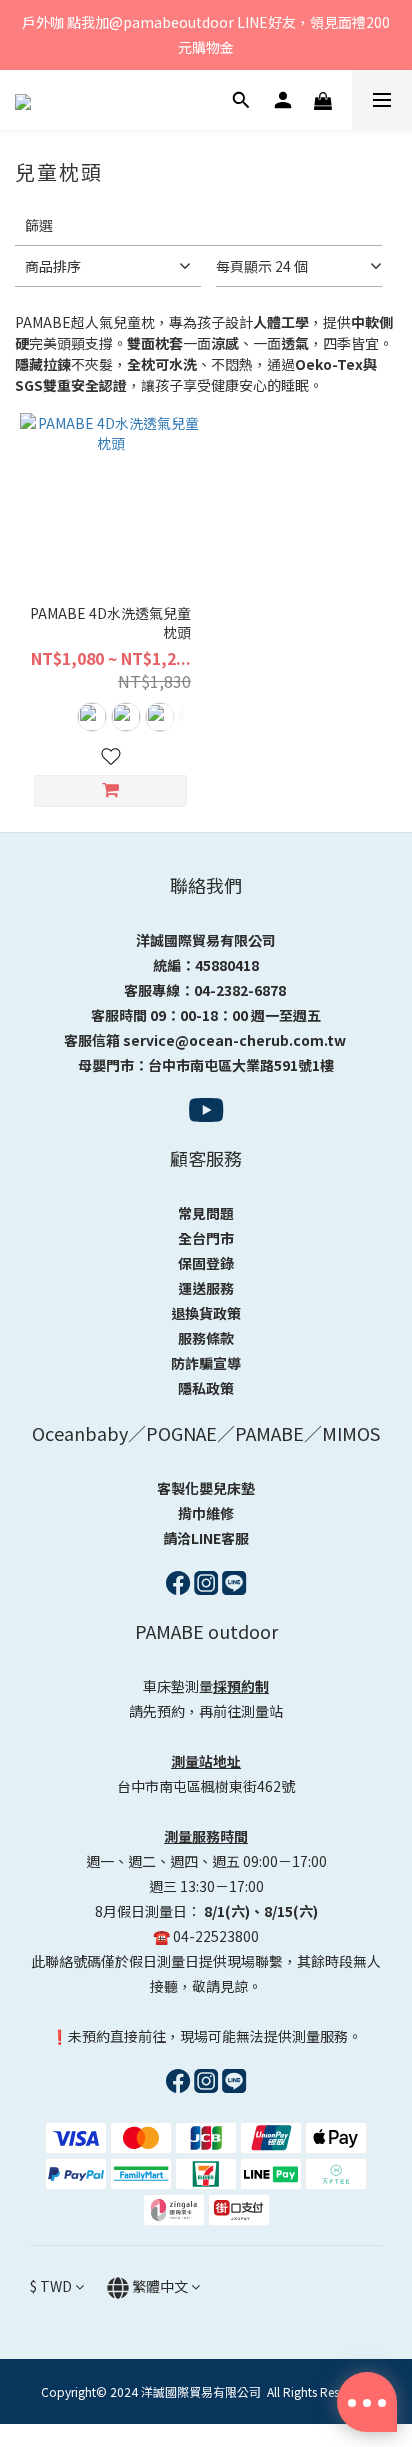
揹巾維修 (206, 1513)
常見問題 (206, 1213)
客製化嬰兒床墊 (206, 1488)
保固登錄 (206, 1263)
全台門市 (206, 1238)
